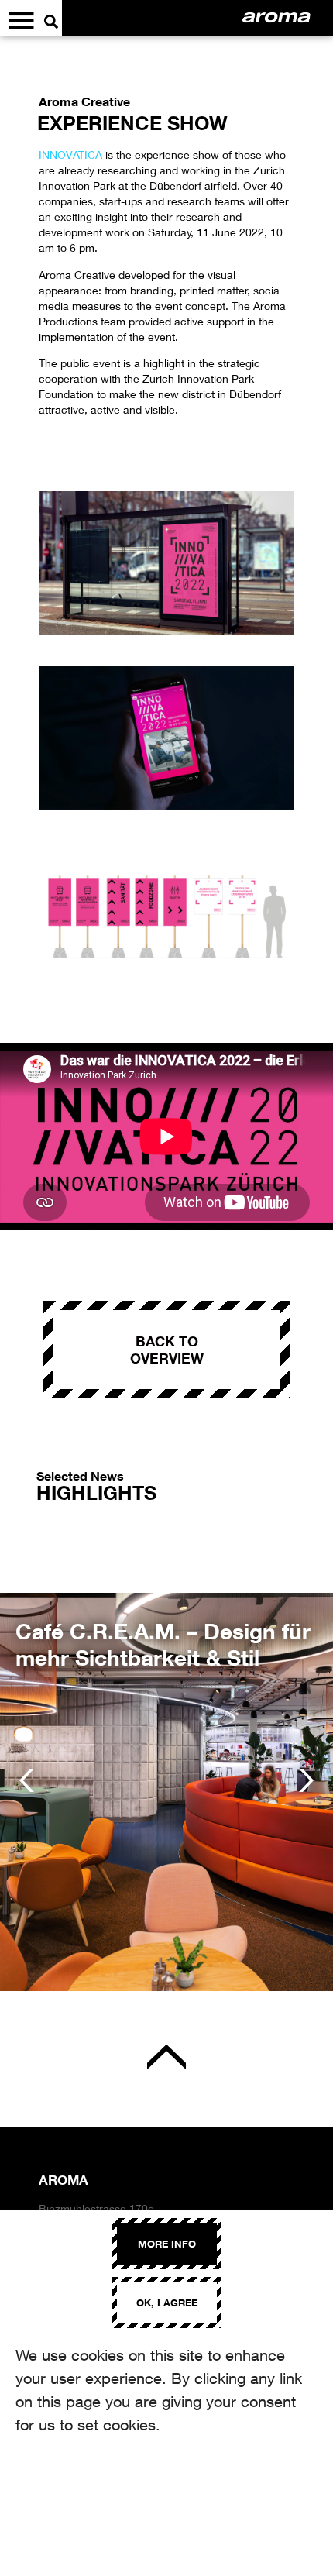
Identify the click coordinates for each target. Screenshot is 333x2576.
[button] (27, 1780)
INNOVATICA (70, 155)
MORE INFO (167, 2244)
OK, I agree (167, 2303)
